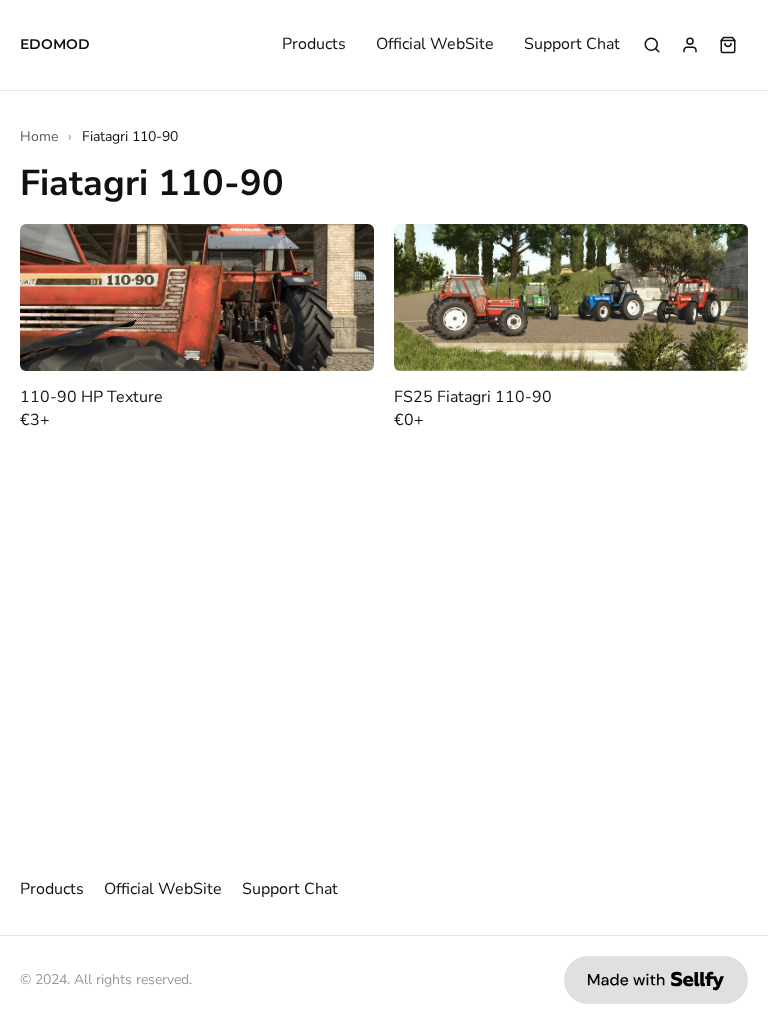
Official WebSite (435, 45)
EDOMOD (55, 45)
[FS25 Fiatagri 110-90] (571, 297)
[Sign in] (690, 45)
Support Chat (572, 45)
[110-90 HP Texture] (197, 297)
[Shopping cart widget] (728, 45)
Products (314, 45)
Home (39, 136)
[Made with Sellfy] (656, 980)
